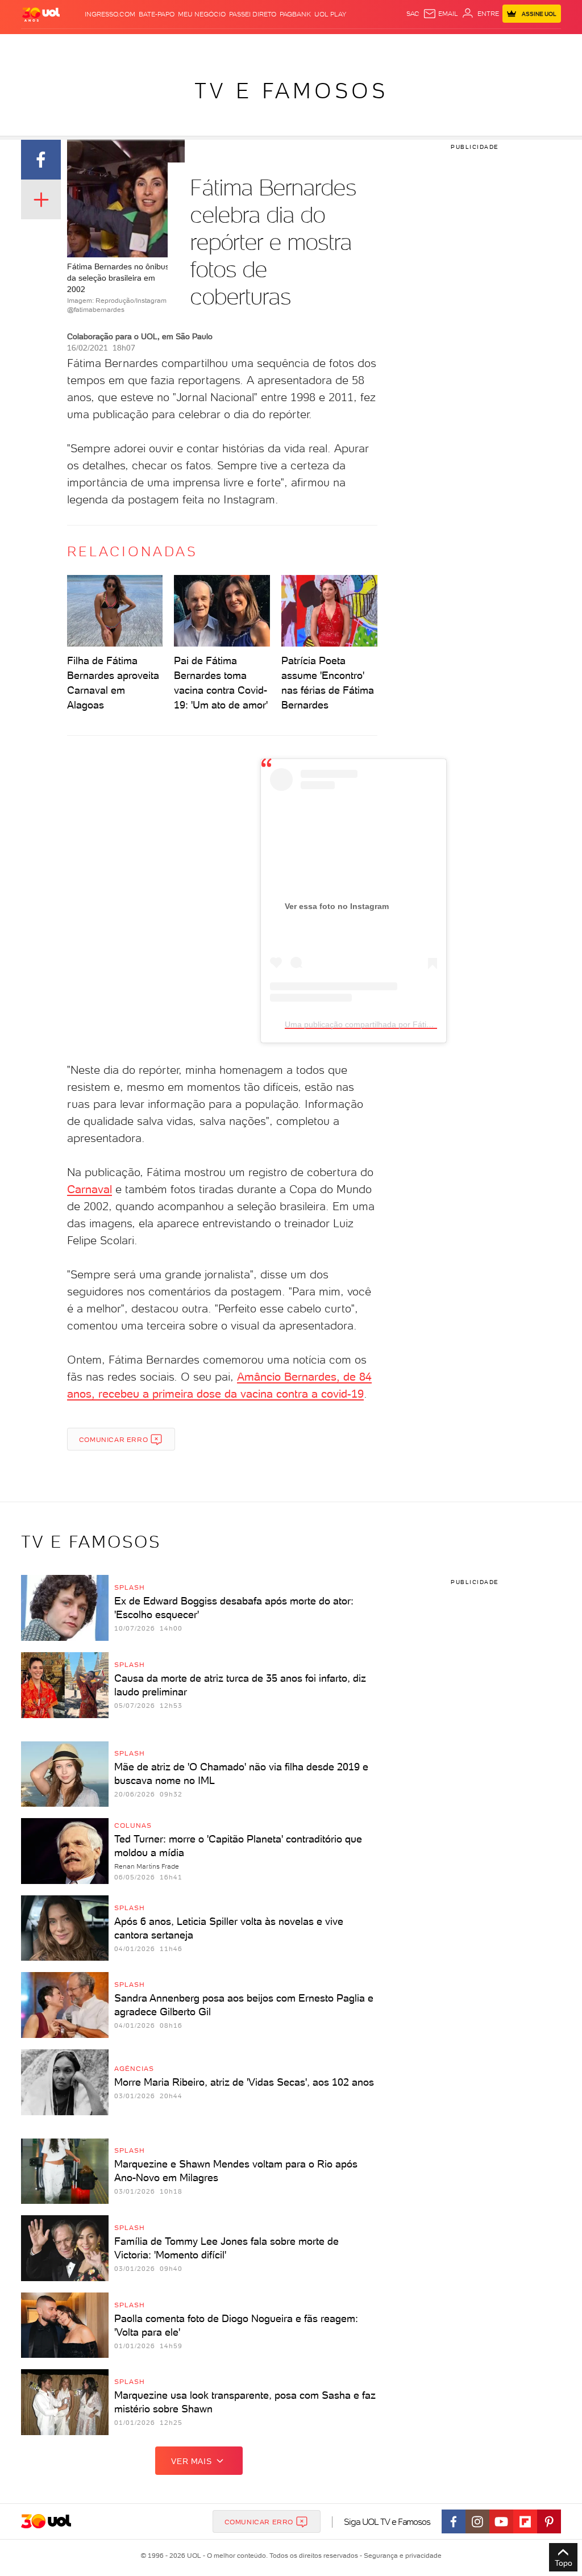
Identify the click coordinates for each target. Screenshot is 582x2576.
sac (413, 14)
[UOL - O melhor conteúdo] (41, 14)
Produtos (23, 45)
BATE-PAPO (157, 14)
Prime (486, 45)
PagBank (295, 14)
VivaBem (355, 45)
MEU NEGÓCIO (202, 14)
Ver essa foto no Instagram (337, 906)
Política (145, 45)
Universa (323, 45)
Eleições (80, 45)
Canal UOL (421, 45)
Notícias (113, 45)
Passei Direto (253, 14)
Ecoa (392, 45)
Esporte (264, 45)
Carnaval (90, 1189)
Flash (52, 45)
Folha (237, 45)
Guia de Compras (547, 45)
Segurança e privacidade (401, 2556)
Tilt (376, 45)
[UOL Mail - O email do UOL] (440, 14)
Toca (506, 45)
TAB (469, 45)
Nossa (452, 45)
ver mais (191, 2461)
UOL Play (330, 14)
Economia (207, 45)
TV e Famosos (291, 91)
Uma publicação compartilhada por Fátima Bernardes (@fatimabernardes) (419, 1024)
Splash (293, 45)
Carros (175, 45)
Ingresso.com (110, 14)
